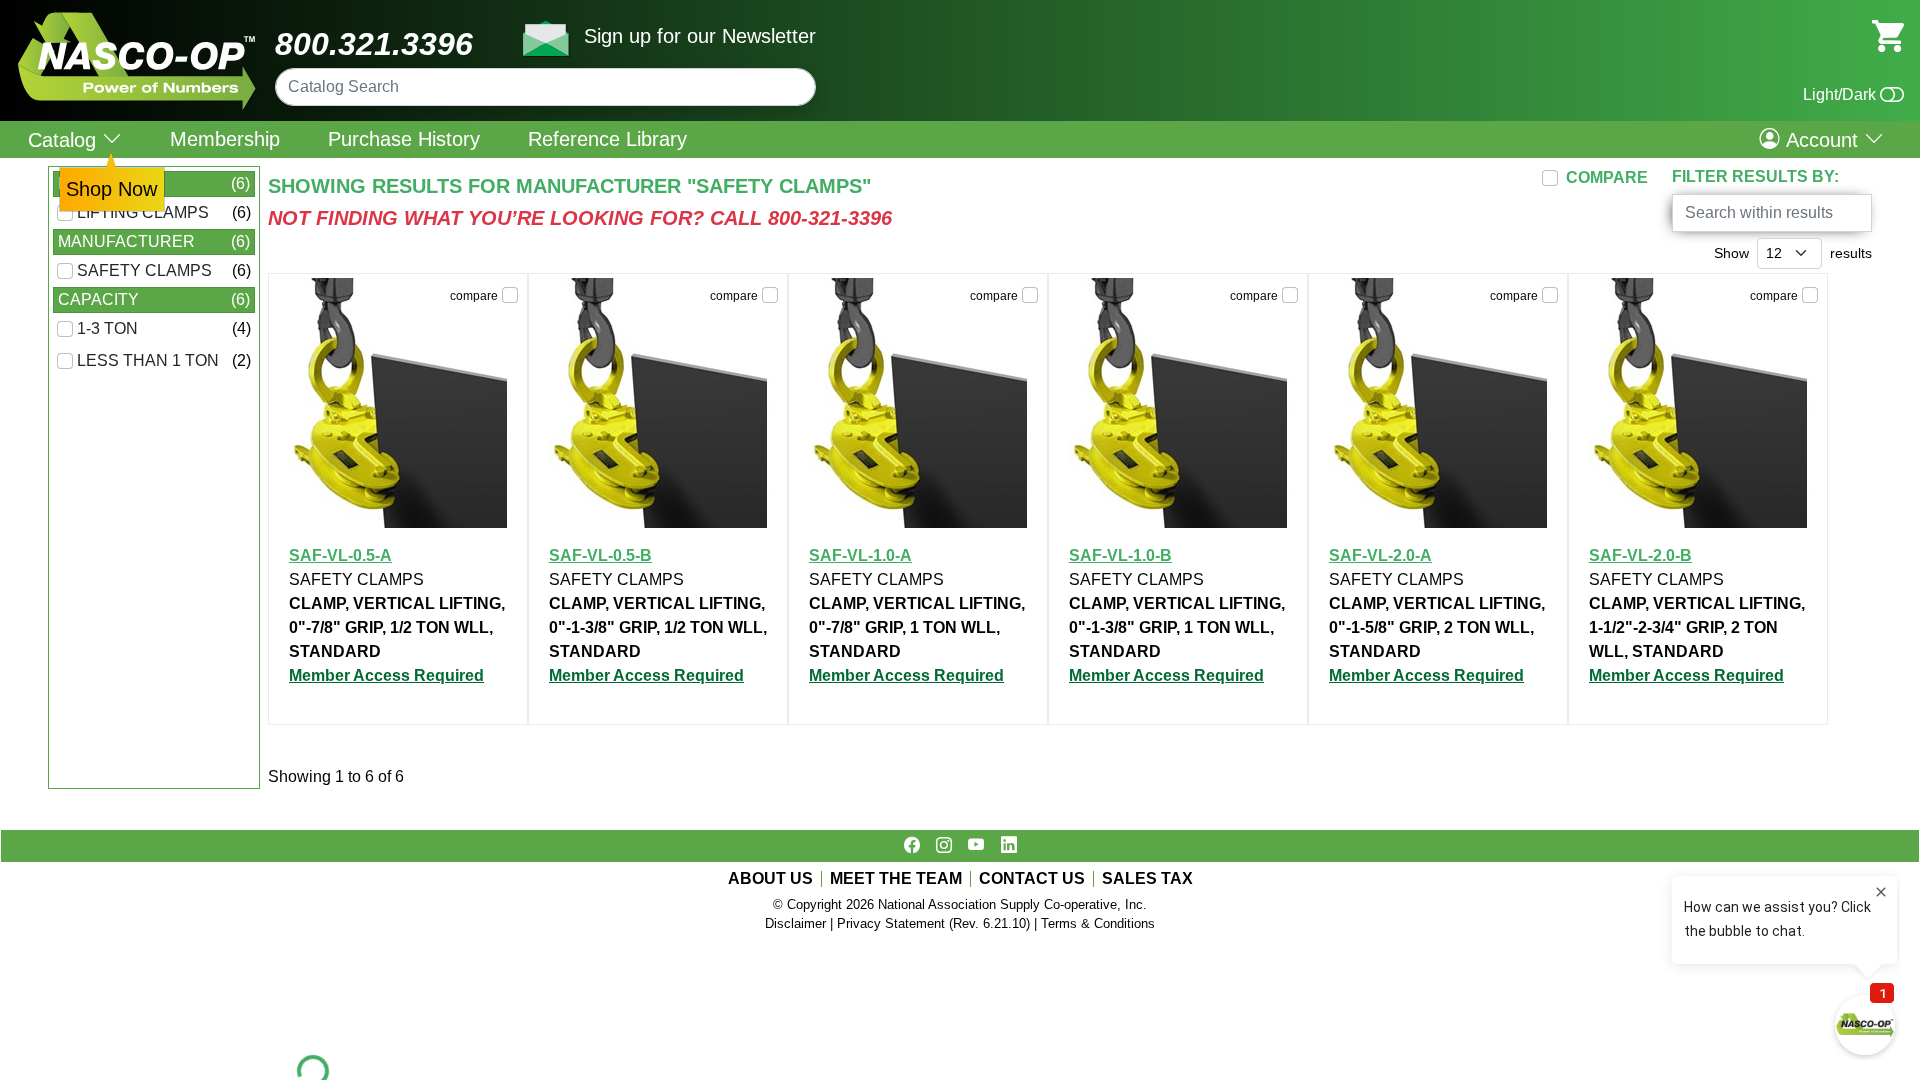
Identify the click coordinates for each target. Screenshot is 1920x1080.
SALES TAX (1147, 879)
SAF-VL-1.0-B (1120, 555)
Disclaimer (795, 923)
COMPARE (1607, 177)
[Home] (137, 19)
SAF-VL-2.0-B (1640, 555)
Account (1822, 139)
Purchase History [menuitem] (404, 139)
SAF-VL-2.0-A (1380, 555)
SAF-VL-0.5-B (600, 555)
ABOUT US (770, 879)
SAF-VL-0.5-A (340, 555)
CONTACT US (1032, 879)
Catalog (65, 139)
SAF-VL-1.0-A (860, 555)
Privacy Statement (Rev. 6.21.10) (933, 923)
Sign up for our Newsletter (700, 36)
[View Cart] (1888, 34)
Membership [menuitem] (225, 139)
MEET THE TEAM (896, 879)
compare (474, 296)
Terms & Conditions (1098, 923)
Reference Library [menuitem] (607, 139)
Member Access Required (386, 675)
